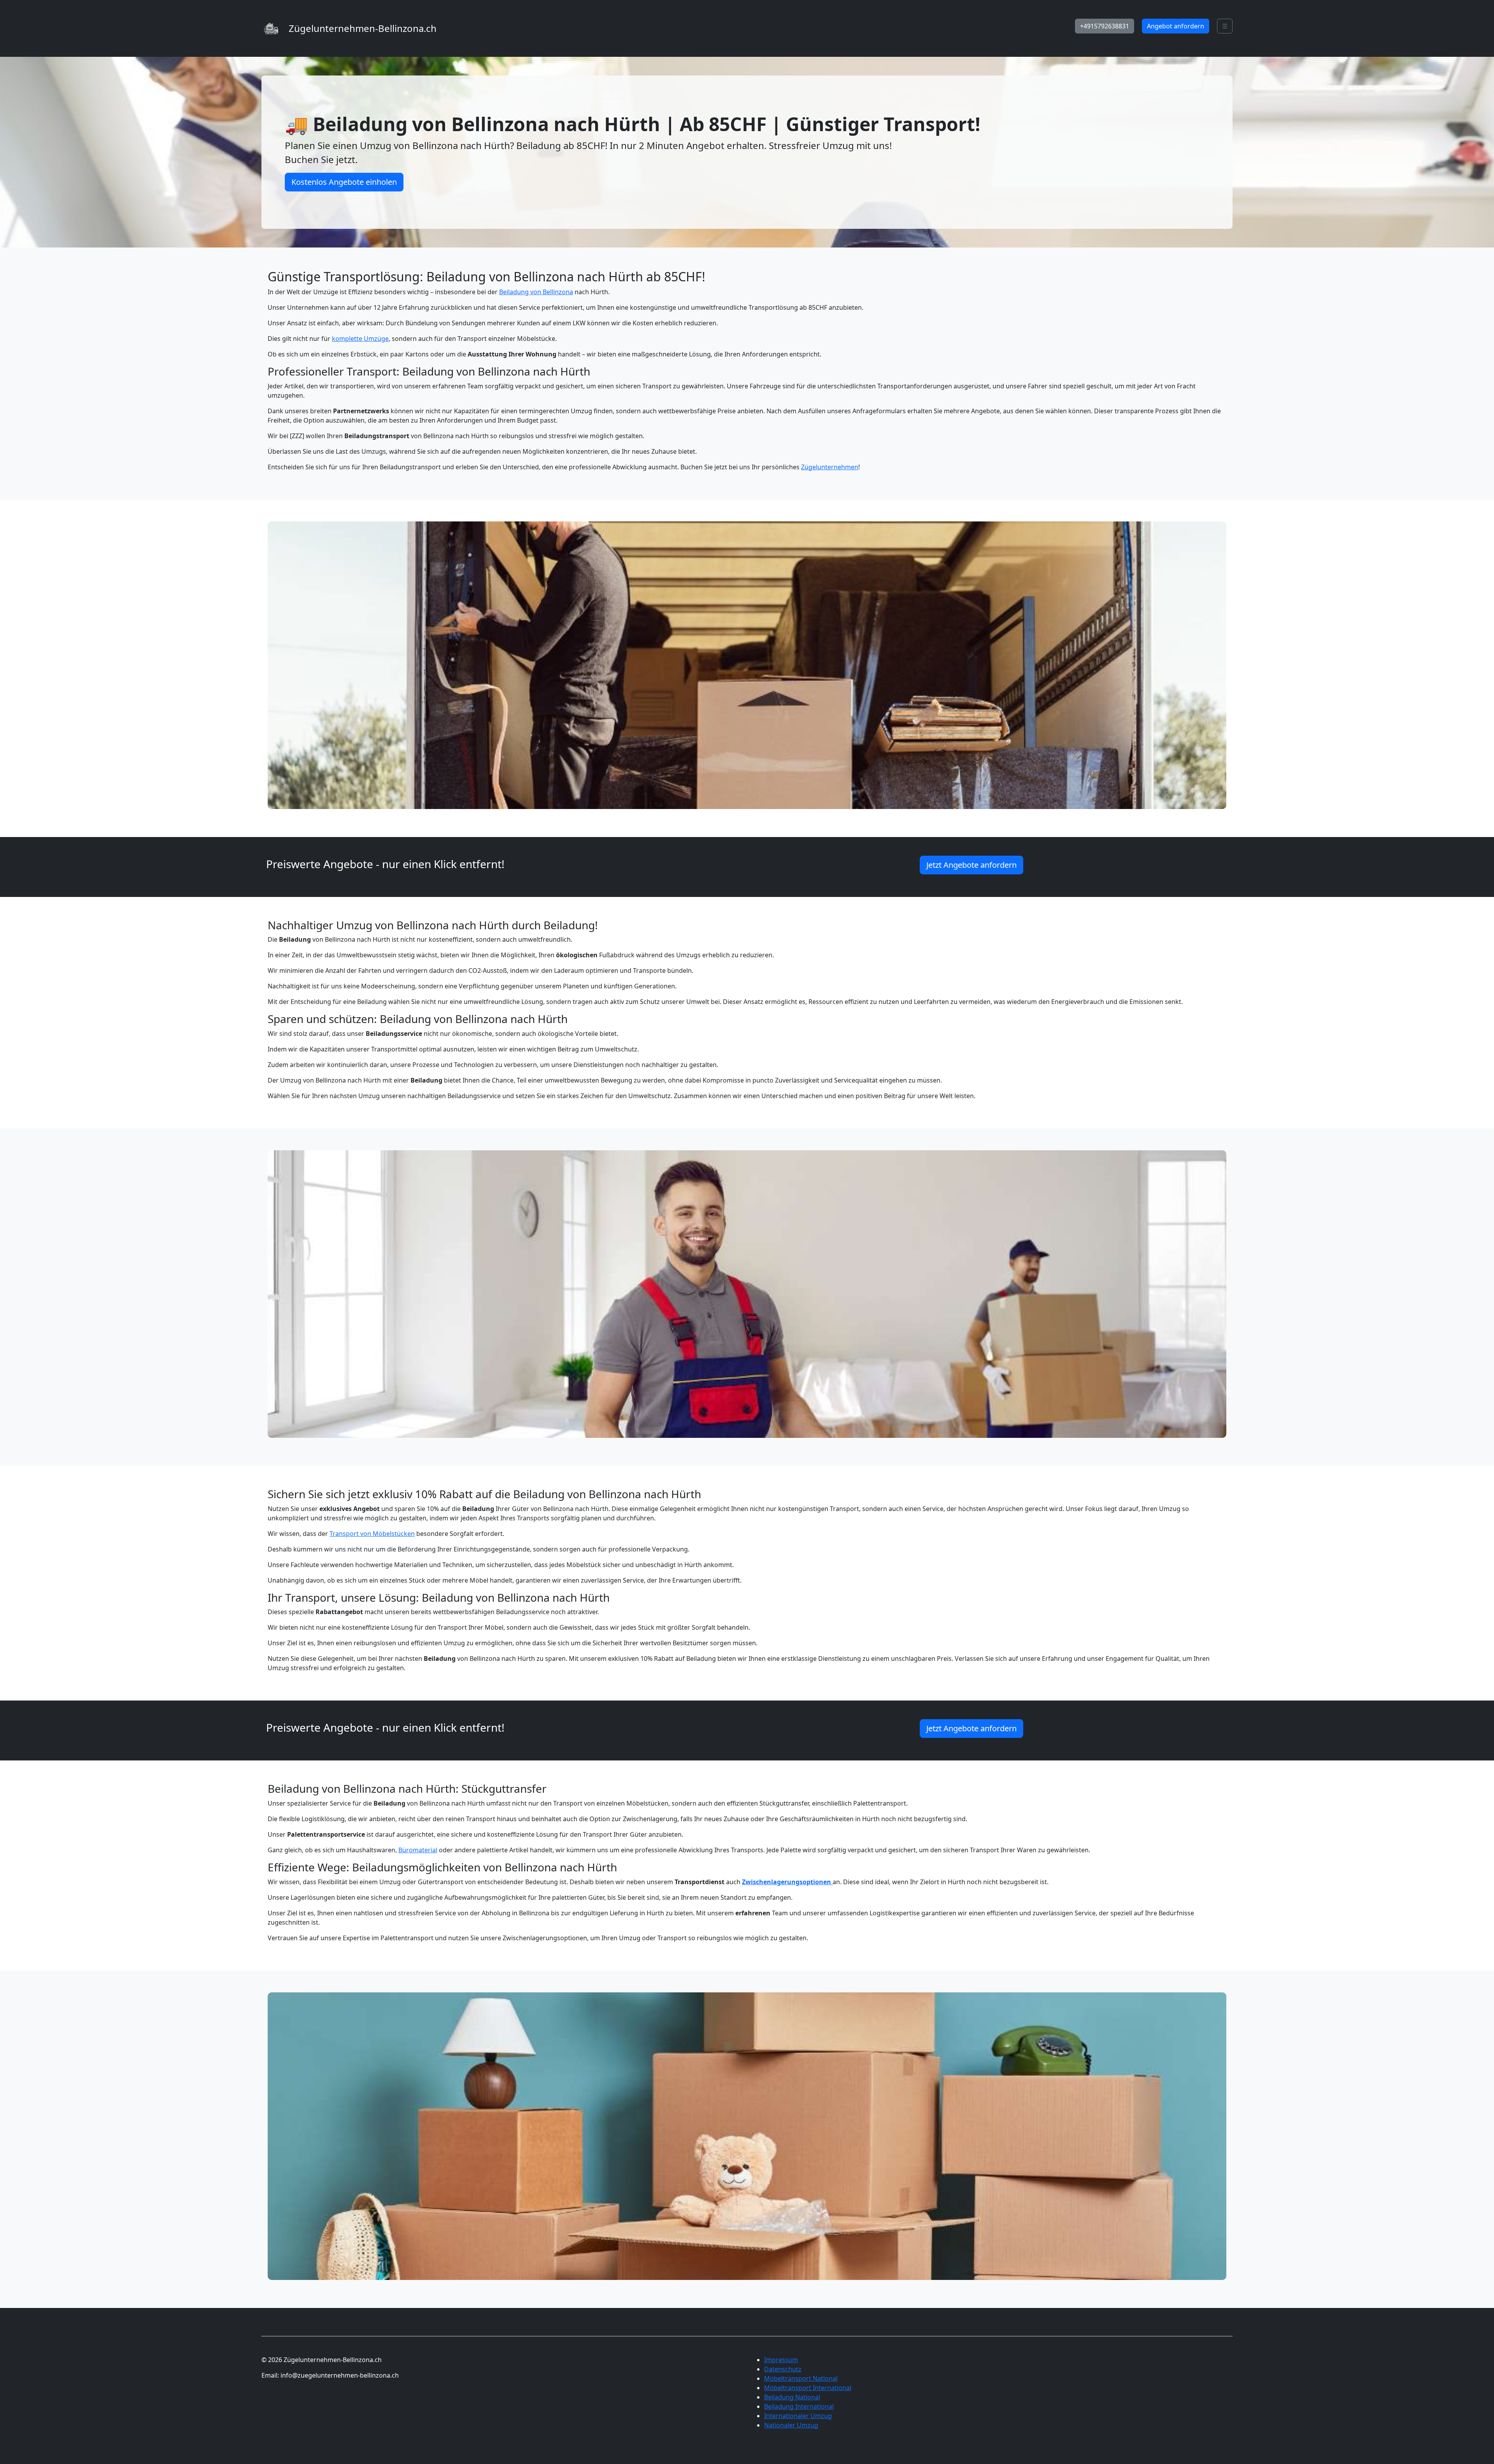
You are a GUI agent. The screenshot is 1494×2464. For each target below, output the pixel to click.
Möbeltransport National (801, 2378)
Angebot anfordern (1176, 26)
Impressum (781, 2360)
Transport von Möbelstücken (372, 1534)
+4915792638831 (1105, 26)
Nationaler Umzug (791, 2425)
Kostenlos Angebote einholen (344, 182)
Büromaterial (418, 1850)
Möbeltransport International (808, 2388)
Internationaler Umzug (798, 2416)
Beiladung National (792, 2397)
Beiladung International (799, 2406)
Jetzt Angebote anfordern (971, 865)
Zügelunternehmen (830, 467)
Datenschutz (783, 2369)
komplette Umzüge (360, 339)
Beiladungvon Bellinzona (536, 292)
